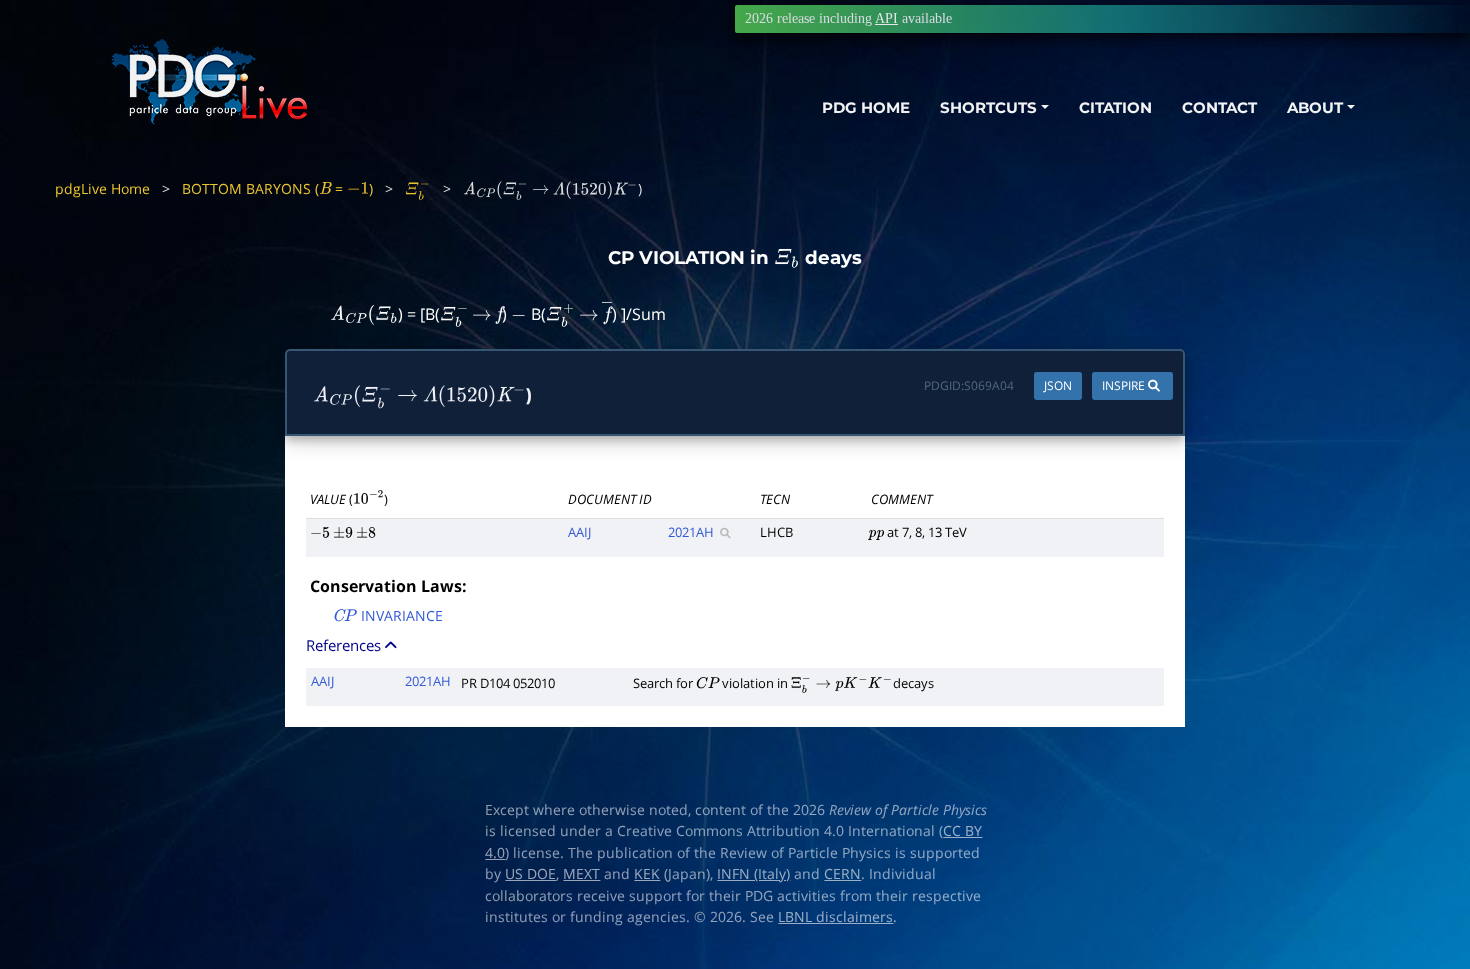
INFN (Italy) (753, 874)
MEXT (581, 874)
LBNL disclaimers (835, 917)
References (345, 645)
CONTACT (1219, 107)
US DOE (530, 874)
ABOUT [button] (1315, 107)
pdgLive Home (102, 188)
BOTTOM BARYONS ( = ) (277, 188)
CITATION (1115, 107)
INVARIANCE (387, 617)
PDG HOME (866, 107)
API (886, 18)
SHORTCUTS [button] (988, 107)
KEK (647, 874)
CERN (842, 874)
